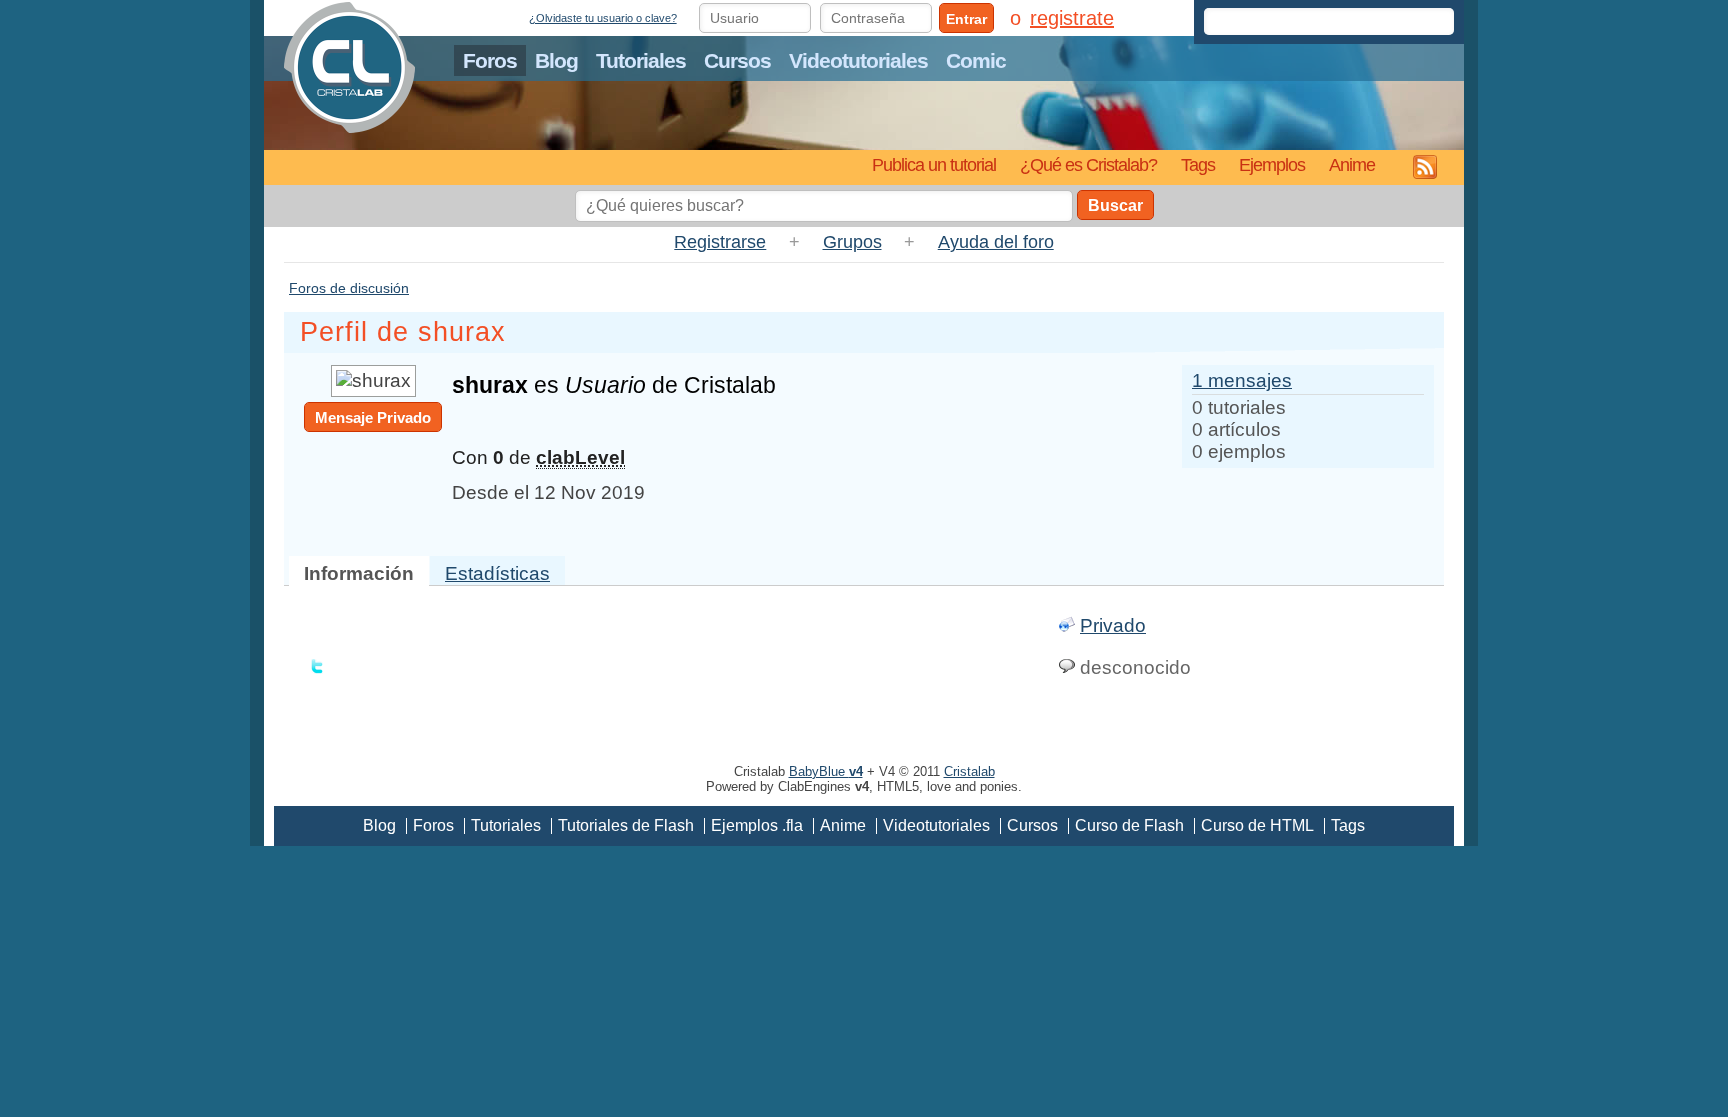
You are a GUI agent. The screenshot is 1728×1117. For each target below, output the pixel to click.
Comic (976, 60)
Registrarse (720, 242)
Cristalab (969, 771)
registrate (1072, 18)
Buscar (1115, 205)
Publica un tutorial (934, 164)
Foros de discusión (349, 288)
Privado (1113, 625)
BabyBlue (826, 771)
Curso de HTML (1257, 825)
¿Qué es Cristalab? (1088, 164)
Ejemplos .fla (757, 825)
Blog (556, 60)
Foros (490, 60)
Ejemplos (1272, 164)
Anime (1352, 164)
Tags (1198, 164)
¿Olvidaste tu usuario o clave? (603, 18)
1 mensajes (1242, 380)
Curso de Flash (1129, 825)
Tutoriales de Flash (626, 825)
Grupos (852, 242)
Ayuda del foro (996, 242)
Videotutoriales (858, 60)
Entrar (966, 19)
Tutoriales (641, 60)
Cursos (737, 60)
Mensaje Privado (373, 417)
